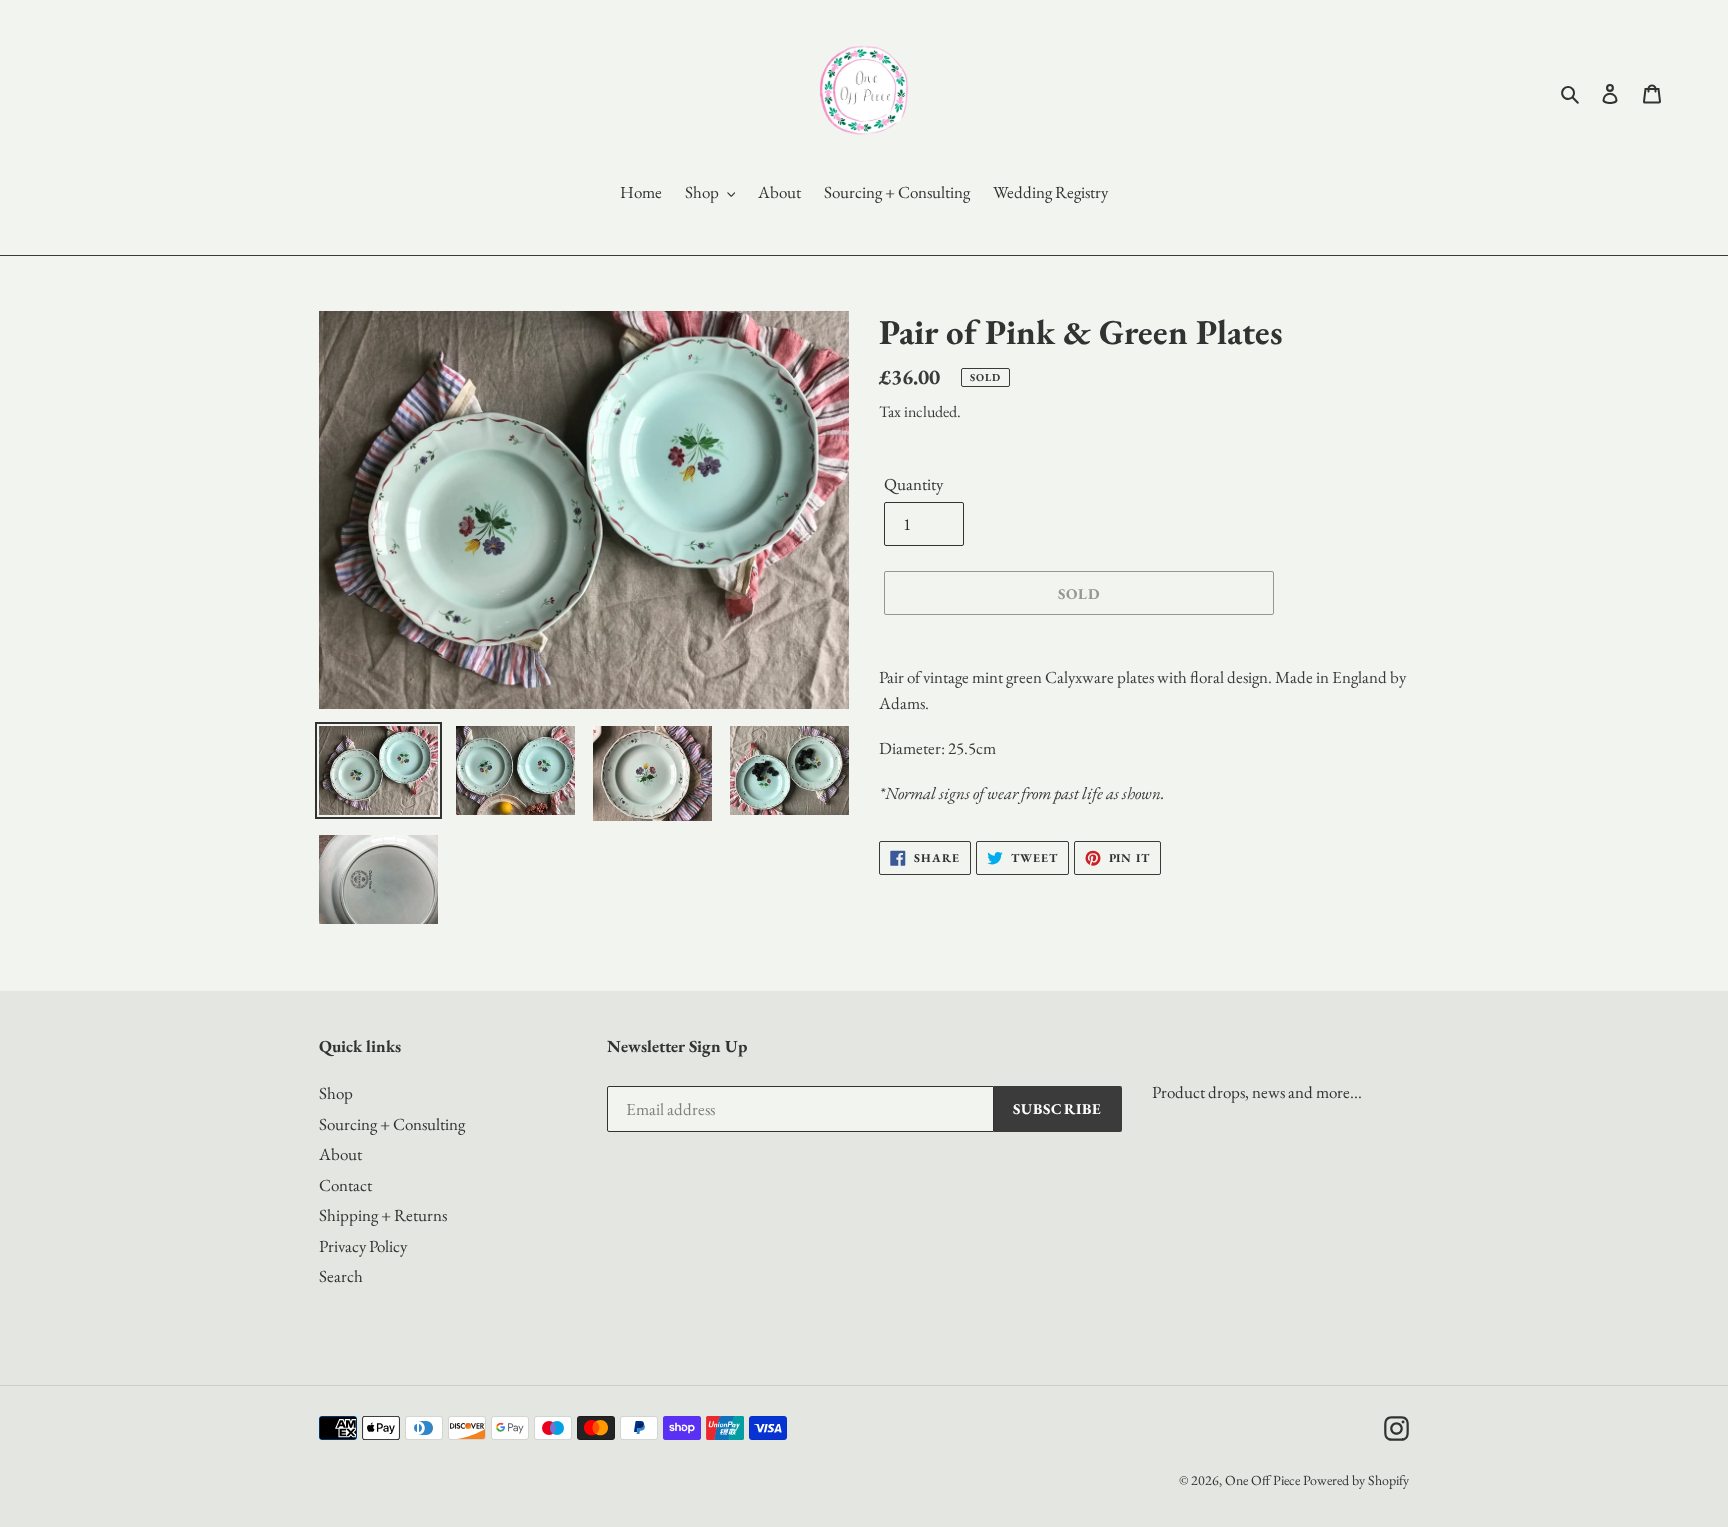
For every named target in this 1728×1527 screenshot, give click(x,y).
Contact (345, 1185)
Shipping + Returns (383, 1215)
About (340, 1154)
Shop (336, 1093)
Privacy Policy (363, 1246)
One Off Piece (1262, 1480)
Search (341, 1276)
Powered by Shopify (1356, 1480)
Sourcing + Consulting (392, 1124)
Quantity (913, 484)
